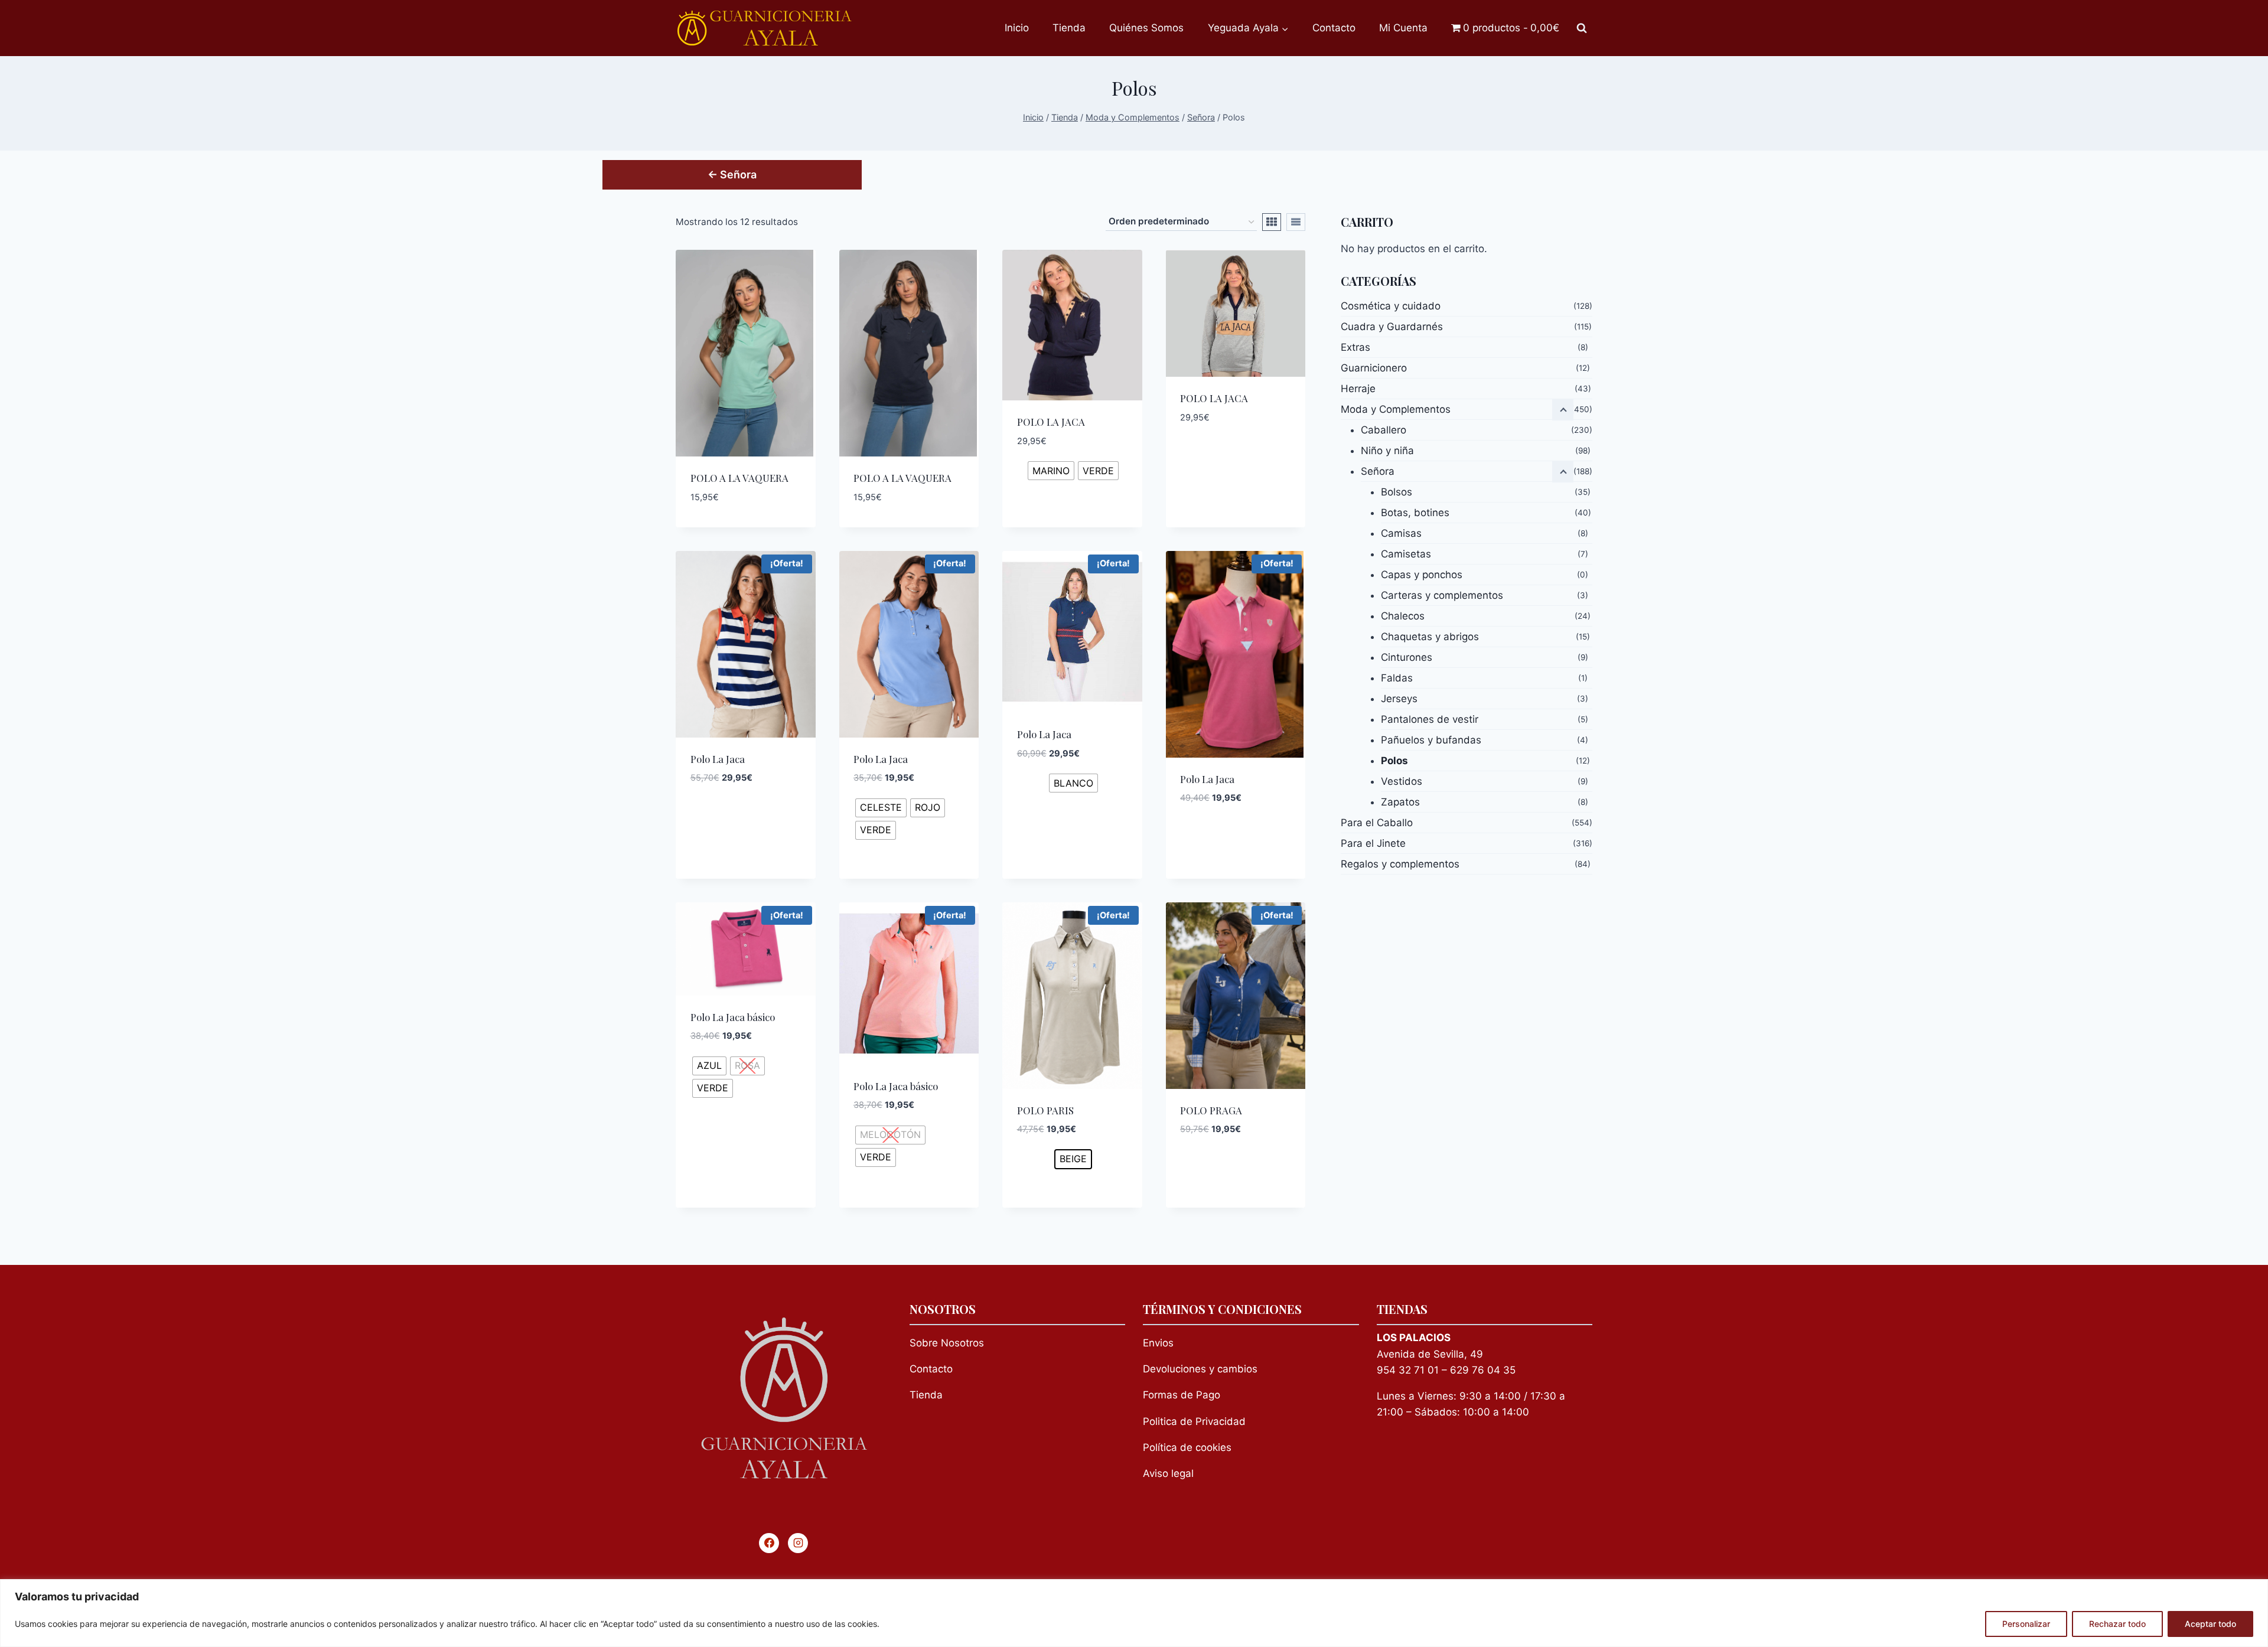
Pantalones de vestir (1430, 719)
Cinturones (1407, 657)
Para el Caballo (1377, 823)
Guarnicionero (1374, 368)
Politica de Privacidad (1194, 1421)
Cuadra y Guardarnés (1392, 327)
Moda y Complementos (1396, 409)
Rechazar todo (2117, 1624)
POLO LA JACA (1051, 422)
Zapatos (1400, 802)
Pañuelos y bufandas (1431, 740)
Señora (1378, 471)
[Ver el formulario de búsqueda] (1582, 28)
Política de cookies (1187, 1447)
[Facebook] (769, 1543)
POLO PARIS (1045, 1110)
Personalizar (2026, 1624)
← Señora (732, 175)
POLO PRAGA (1211, 1110)
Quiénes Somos (1146, 28)
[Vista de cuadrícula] (1272, 222)
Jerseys (1399, 699)
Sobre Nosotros (947, 1343)
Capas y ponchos (1422, 575)
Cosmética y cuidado (1391, 306)
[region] (1134, 1613)
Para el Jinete (1373, 843)
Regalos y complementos (1400, 864)
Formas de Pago (1182, 1395)
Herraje (1358, 389)
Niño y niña (1387, 451)
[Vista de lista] (1296, 222)
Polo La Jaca (718, 759)
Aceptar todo (2210, 1624)
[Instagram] (798, 1543)
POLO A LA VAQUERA (739, 478)
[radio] (1051, 471)
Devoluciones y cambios (1200, 1369)
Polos (1394, 761)
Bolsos (1397, 492)
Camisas (1401, 533)
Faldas (1397, 678)
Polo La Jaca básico (733, 1017)
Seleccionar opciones (745, 524)
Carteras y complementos (1442, 595)
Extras (1355, 347)
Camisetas (1406, 554)
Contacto (1334, 28)
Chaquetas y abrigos (1430, 637)
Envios (1158, 1343)
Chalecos (1403, 616)
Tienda (1069, 28)
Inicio (1017, 28)
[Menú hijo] (1563, 472)
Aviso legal (1168, 1473)
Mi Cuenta (1403, 28)
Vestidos (1402, 781)
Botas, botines (1415, 513)
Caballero (1384, 430)
